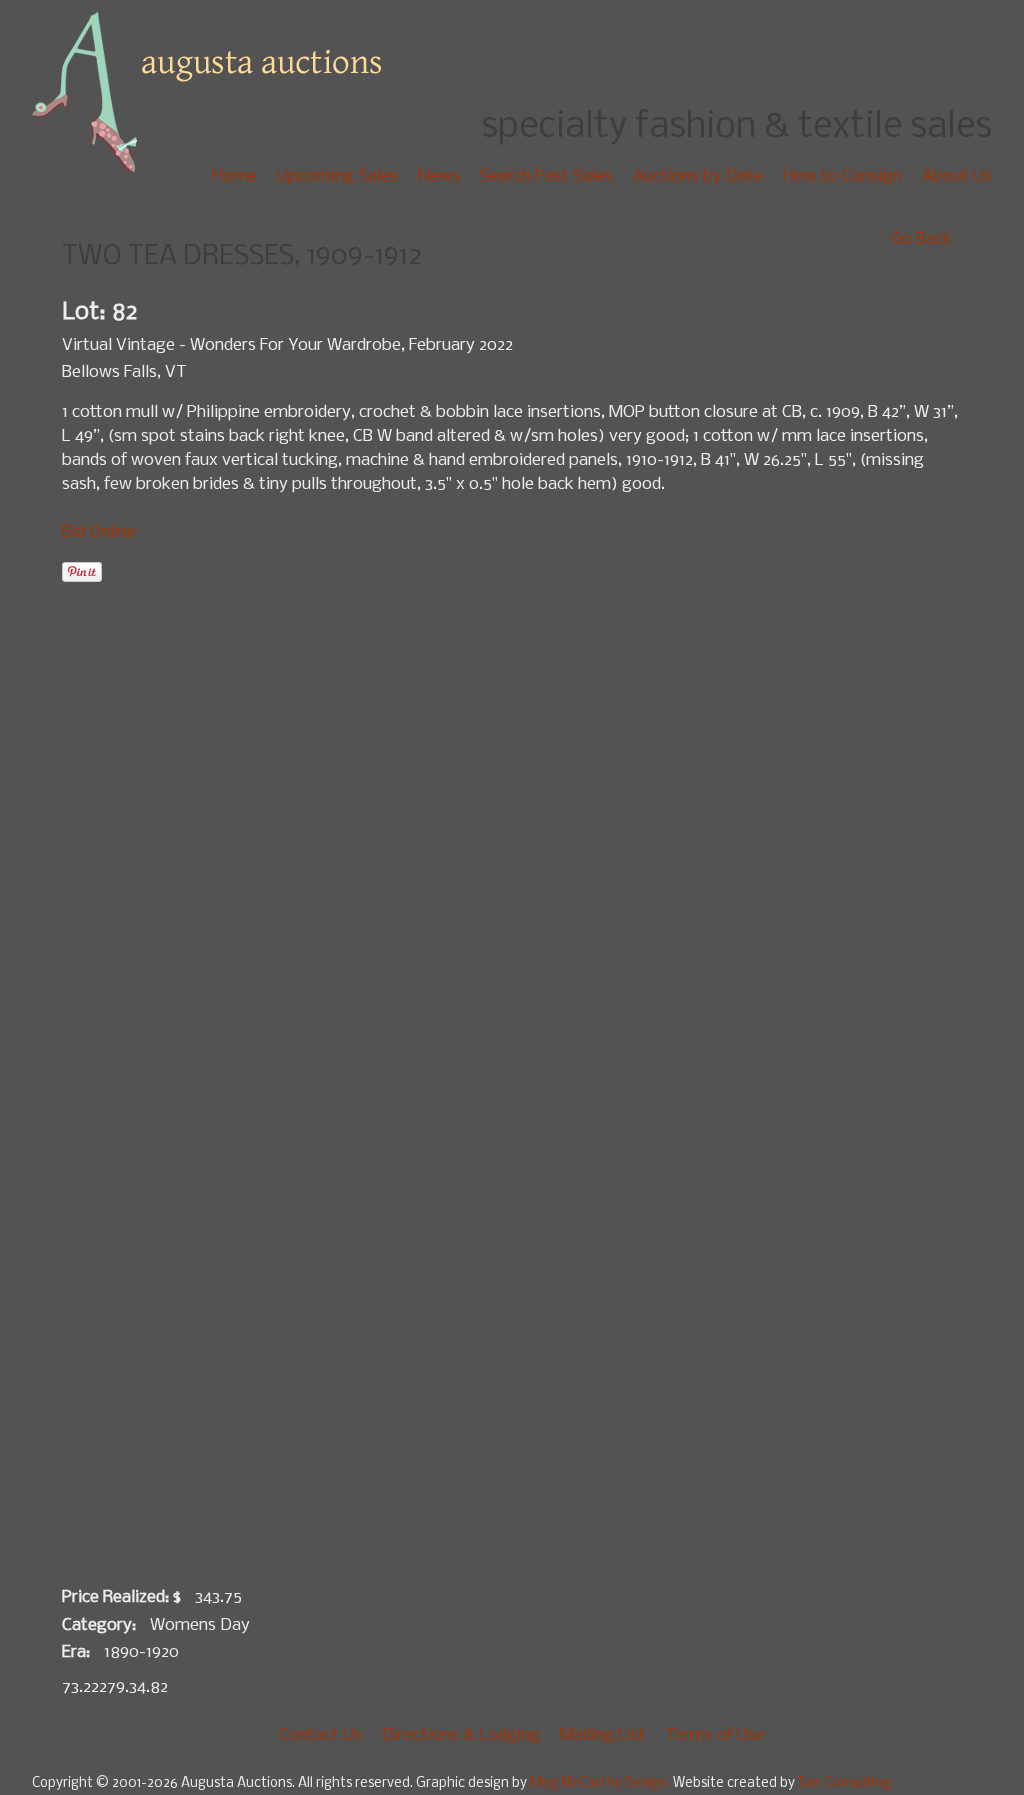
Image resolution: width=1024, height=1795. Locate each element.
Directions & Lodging (461, 1735)
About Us (957, 176)
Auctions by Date (698, 176)
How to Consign (842, 176)
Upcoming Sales (337, 176)
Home (234, 176)
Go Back (921, 239)
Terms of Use (715, 1735)
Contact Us (320, 1735)
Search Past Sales (546, 176)
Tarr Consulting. (846, 1783)
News (439, 176)
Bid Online (99, 532)
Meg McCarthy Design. (601, 1783)
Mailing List (603, 1735)
